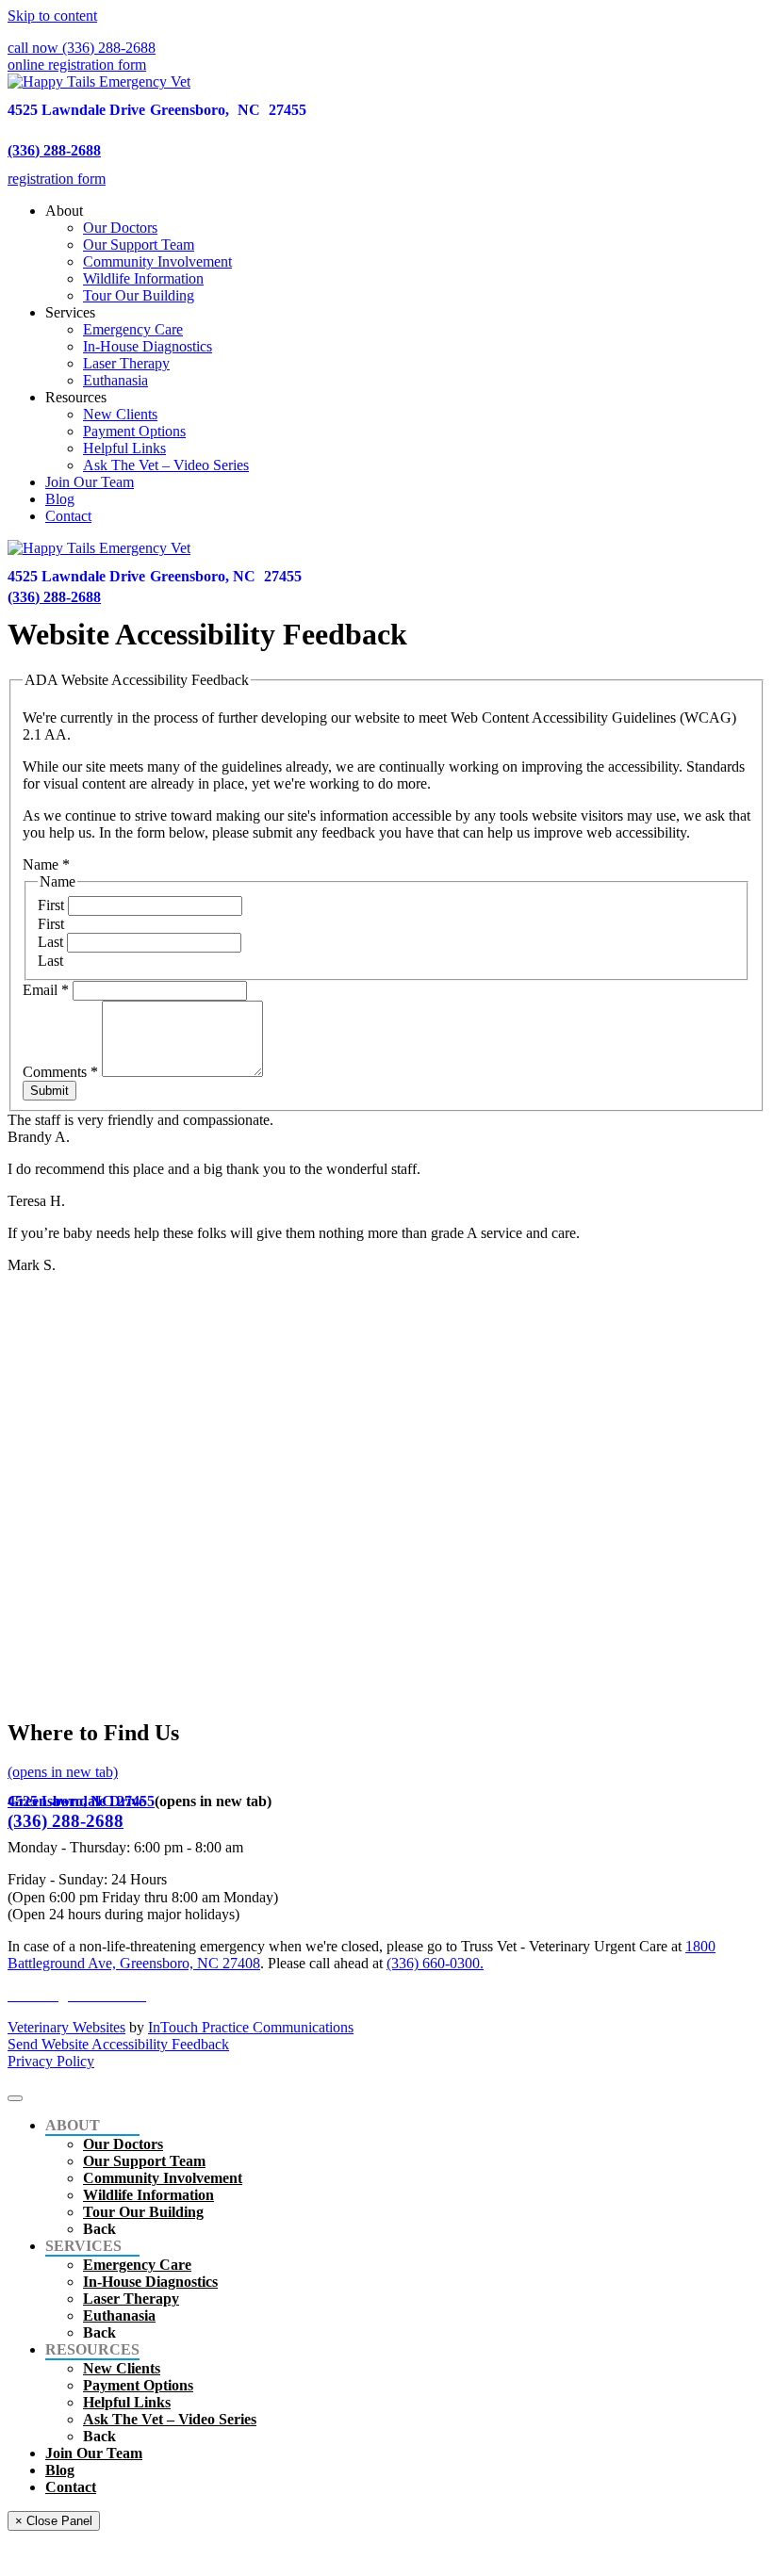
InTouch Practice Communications (251, 2027)
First (53, 905)
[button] (82, 48)
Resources (76, 397)
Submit (49, 1091)
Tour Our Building (139, 295)
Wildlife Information (143, 278)
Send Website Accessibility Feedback (118, 2044)
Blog (60, 499)
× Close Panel (54, 2521)
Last (52, 942)
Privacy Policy (51, 2061)
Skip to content (52, 16)
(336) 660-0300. (435, 1963)
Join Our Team (90, 482)
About (64, 211)
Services (70, 312)
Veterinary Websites (66, 2027)
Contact (68, 516)
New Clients (120, 414)
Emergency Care (133, 329)
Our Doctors (120, 228)
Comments (60, 1072)
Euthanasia (115, 380)
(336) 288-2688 (54, 150)
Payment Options (134, 431)
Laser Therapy (126, 363)
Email (46, 990)
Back (99, 2229)
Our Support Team (139, 245)
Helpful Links (124, 448)
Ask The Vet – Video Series (166, 465)
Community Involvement (157, 261)
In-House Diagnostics (148, 346)
